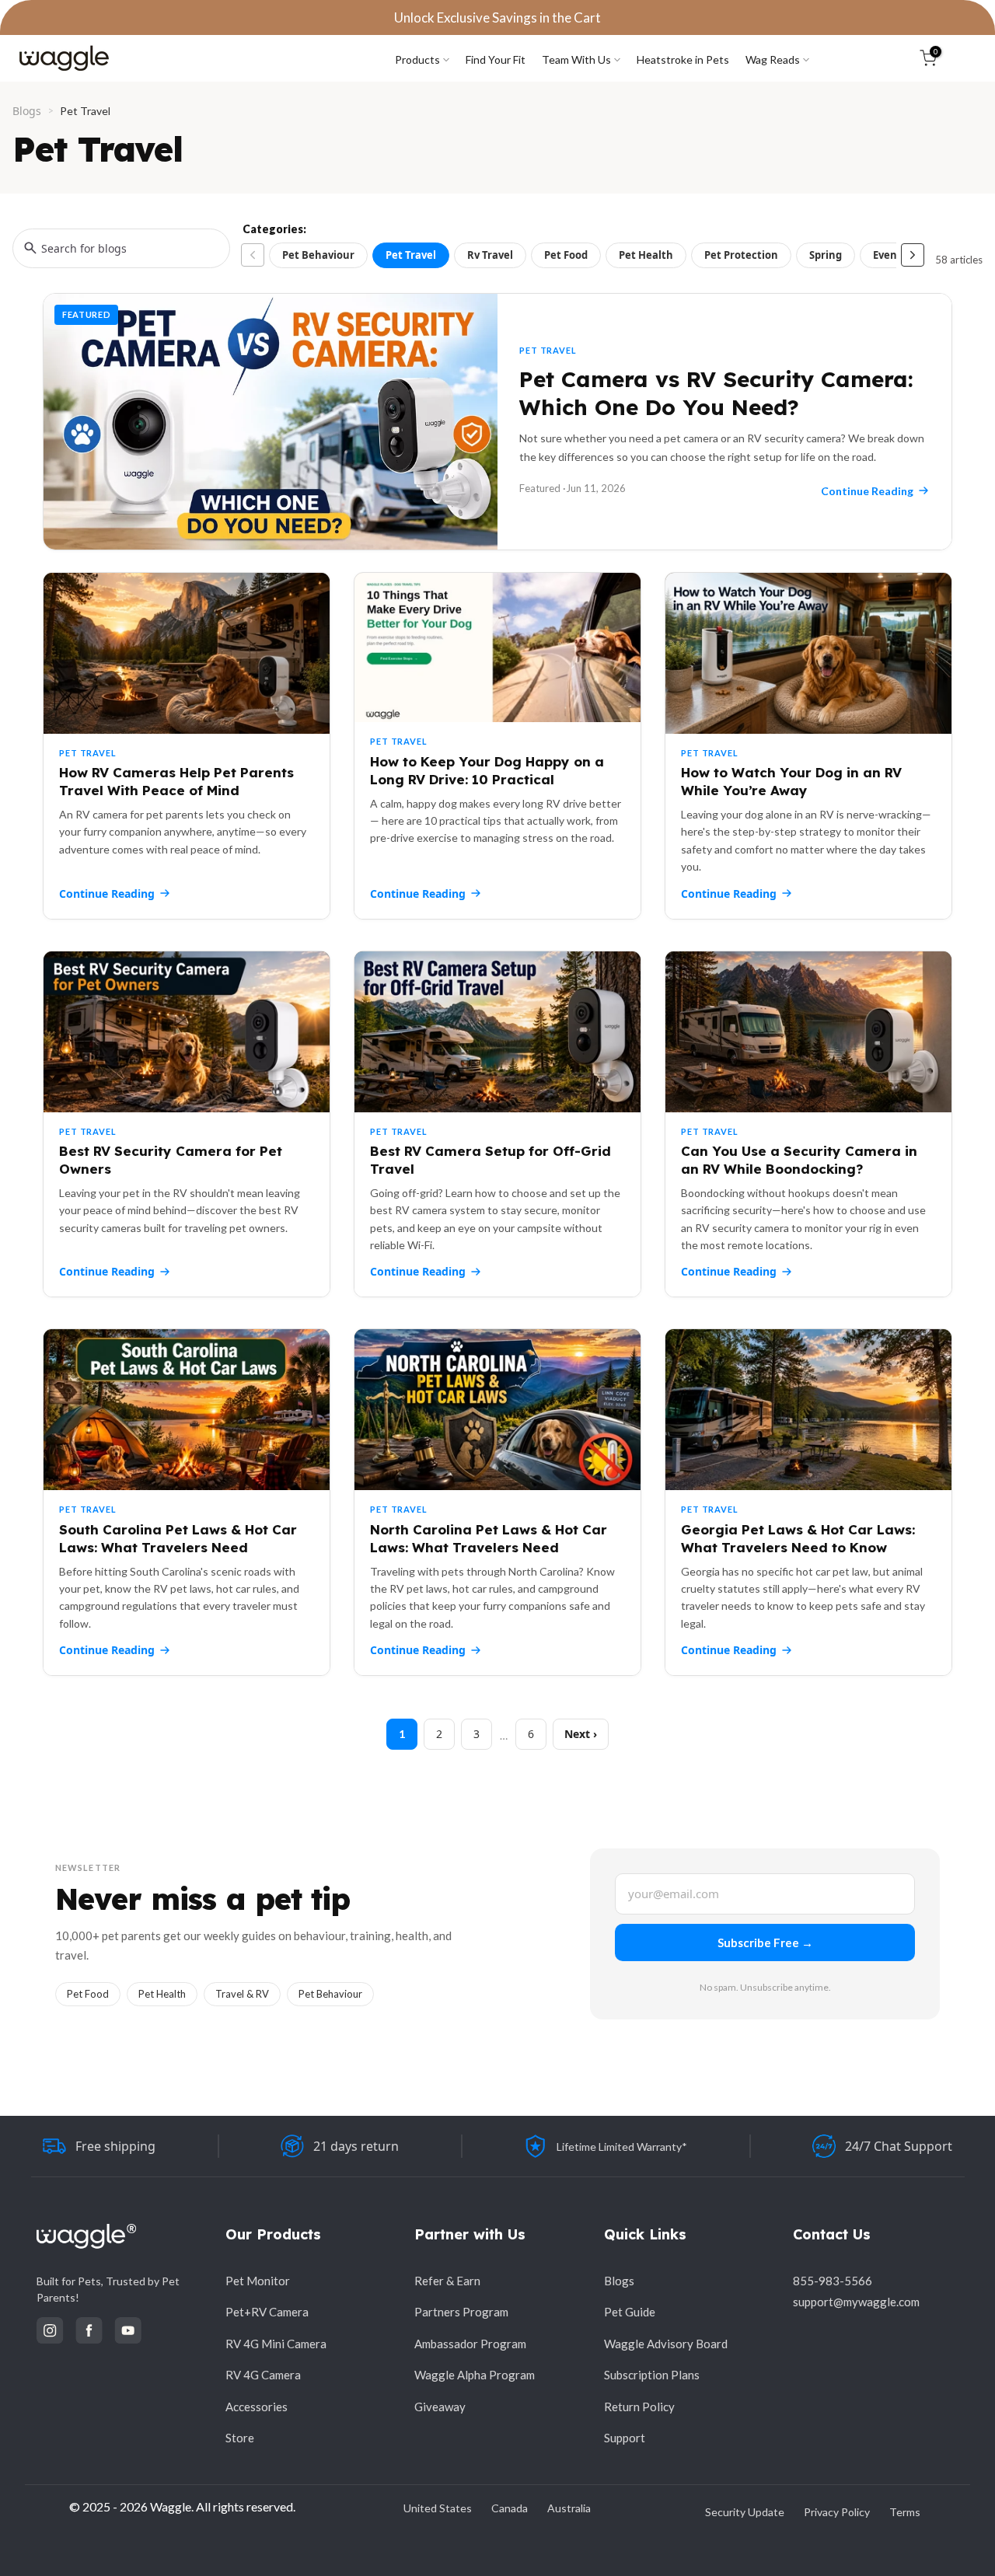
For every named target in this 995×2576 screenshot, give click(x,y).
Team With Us (576, 59)
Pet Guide (630, 2312)
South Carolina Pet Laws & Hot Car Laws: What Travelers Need (178, 1538)
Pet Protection (741, 255)
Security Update (745, 2512)
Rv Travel (490, 255)
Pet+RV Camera (267, 2312)
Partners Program (461, 2312)
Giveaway (440, 2407)
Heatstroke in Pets (683, 59)
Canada (510, 2508)
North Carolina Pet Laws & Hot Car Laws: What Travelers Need (489, 1538)
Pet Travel (411, 255)
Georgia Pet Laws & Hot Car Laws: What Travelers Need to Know (798, 1538)
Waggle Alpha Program (475, 2375)
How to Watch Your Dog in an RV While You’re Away (791, 781)
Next (577, 1734)
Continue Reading (107, 894)
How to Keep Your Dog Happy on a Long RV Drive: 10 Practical (487, 770)
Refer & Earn (447, 2281)
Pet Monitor (258, 2281)
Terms (905, 2512)
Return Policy (639, 2407)
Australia (569, 2508)
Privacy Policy (837, 2512)
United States (438, 2508)
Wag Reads (773, 59)
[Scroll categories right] (913, 255)
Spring (826, 255)
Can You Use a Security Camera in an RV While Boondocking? (799, 1160)
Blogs (27, 111)
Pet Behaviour (318, 255)
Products (417, 59)
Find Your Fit (496, 59)
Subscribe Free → (765, 1942)
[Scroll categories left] (253, 255)
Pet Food (566, 255)
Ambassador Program (470, 2344)
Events (890, 255)
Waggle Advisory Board (666, 2344)
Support (625, 2438)
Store (240, 2438)
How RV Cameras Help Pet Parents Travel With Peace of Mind (176, 781)
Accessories (257, 2407)
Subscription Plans (652, 2375)
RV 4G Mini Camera (276, 2344)
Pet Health (646, 255)
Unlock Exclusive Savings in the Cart (497, 17)
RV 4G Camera (263, 2375)
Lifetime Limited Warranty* (622, 2147)
